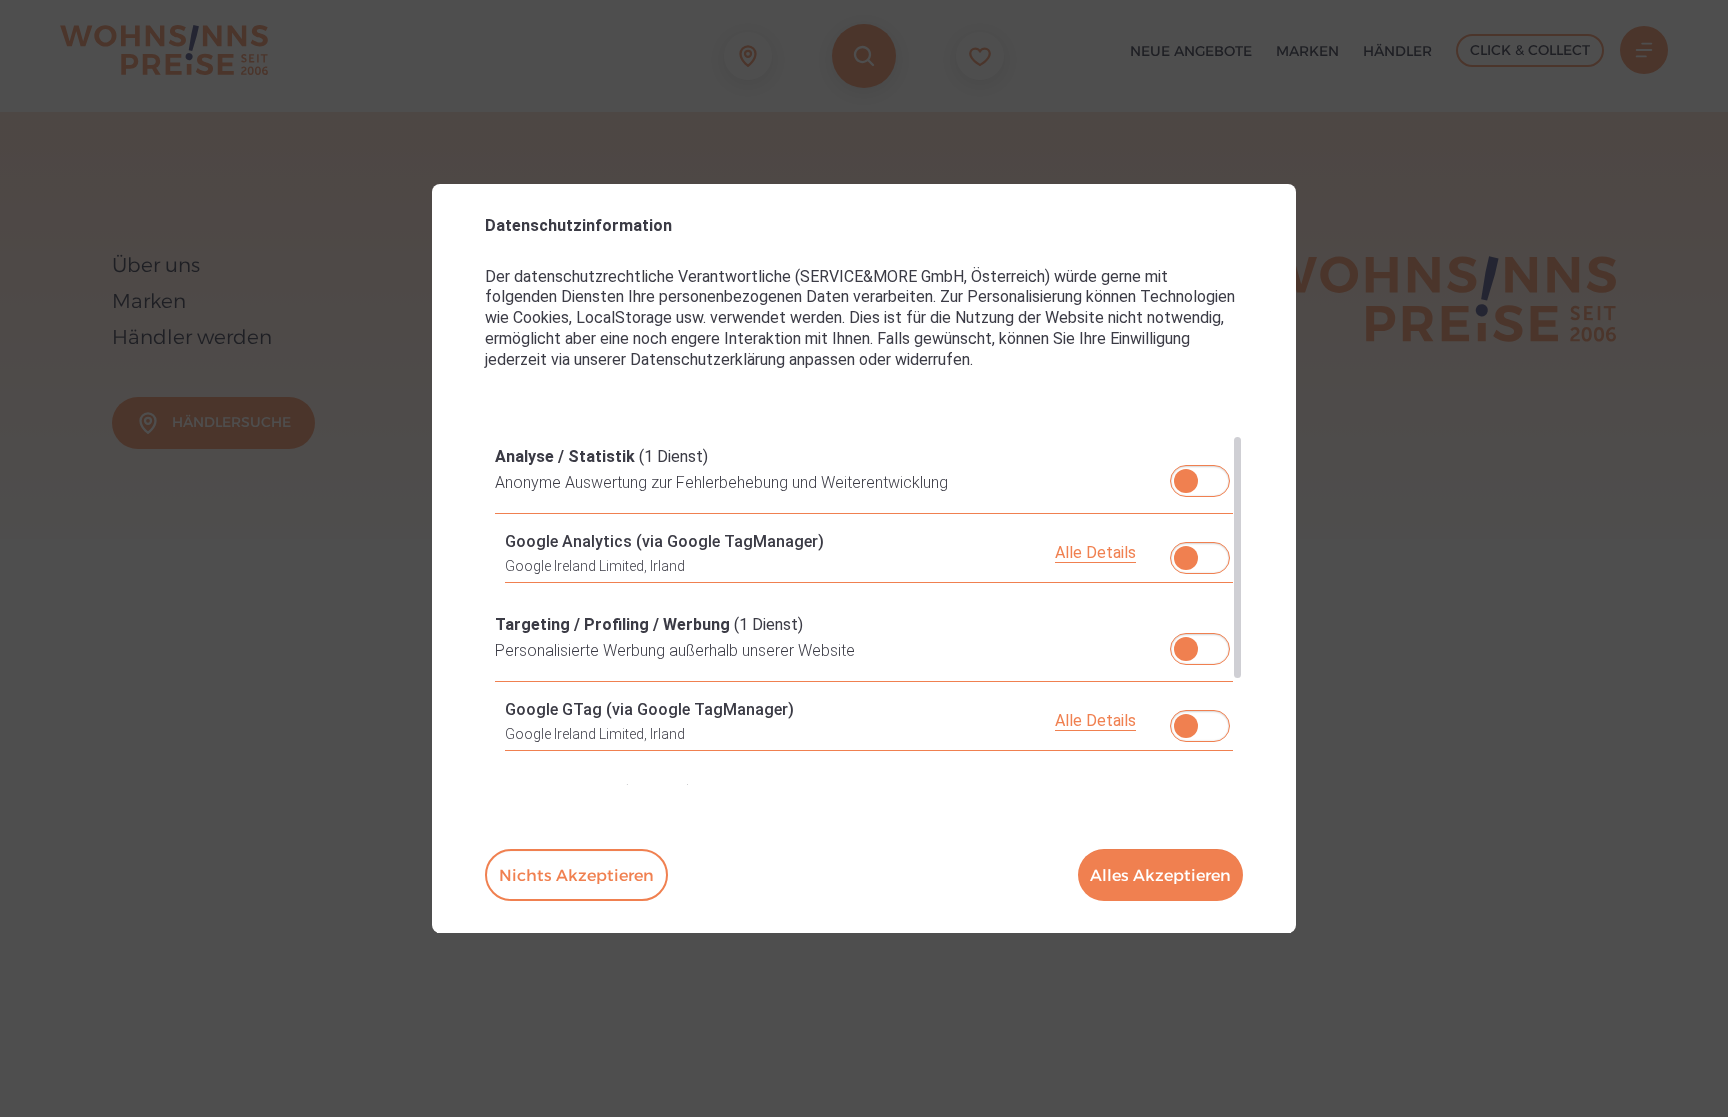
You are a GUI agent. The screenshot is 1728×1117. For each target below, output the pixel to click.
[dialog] (864, 559)
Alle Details (1095, 552)
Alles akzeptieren (1160, 875)
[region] (864, 610)
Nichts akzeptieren (576, 875)
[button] (1186, 481)
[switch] (1200, 475)
